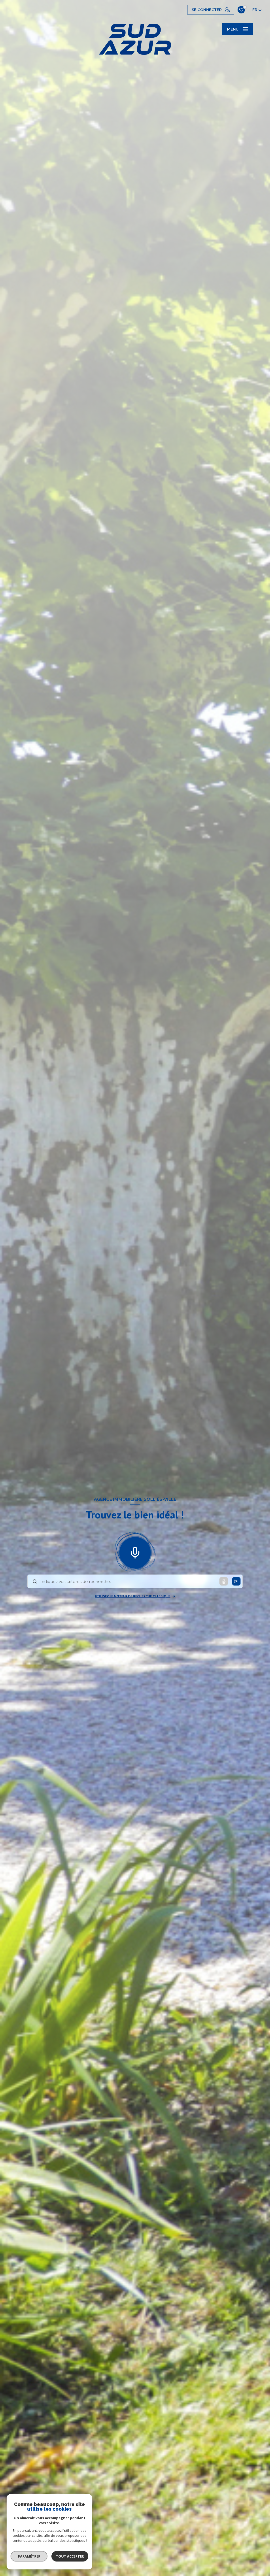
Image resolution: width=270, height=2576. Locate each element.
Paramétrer (29, 2556)
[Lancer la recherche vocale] (135, 1552)
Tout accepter (70, 2556)
